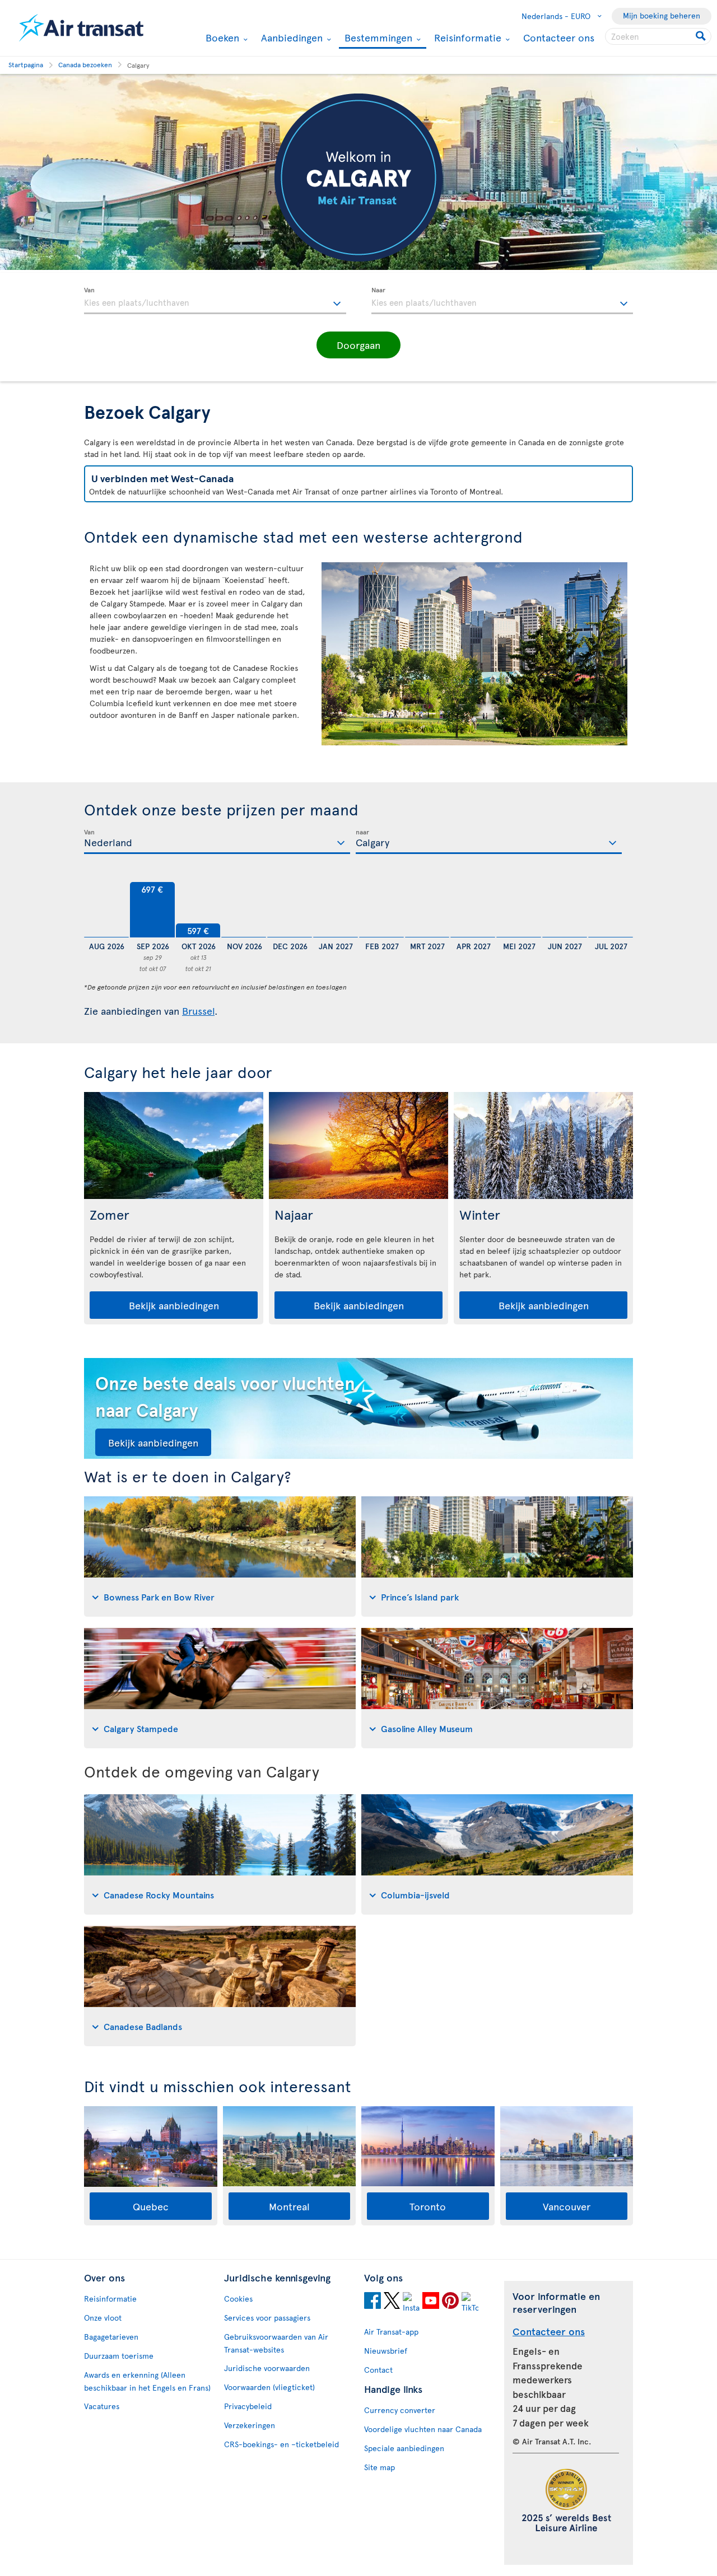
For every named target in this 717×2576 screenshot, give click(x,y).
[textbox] (215, 301)
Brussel (198, 1011)
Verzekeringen (250, 2425)
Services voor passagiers (267, 2318)
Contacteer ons (559, 37)
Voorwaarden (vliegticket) (269, 2387)
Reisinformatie (466, 38)
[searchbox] (658, 36)
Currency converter (400, 2410)
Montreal (289, 2206)
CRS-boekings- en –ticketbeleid (281, 2444)
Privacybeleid (248, 2406)
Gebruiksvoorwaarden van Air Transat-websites (276, 2343)
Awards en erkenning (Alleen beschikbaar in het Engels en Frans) (147, 2381)
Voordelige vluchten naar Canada (423, 2429)
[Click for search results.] (702, 36)
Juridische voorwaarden (267, 2368)
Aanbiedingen (290, 38)
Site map (380, 2467)
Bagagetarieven (111, 2337)
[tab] (220, 1557)
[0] (106, 910)
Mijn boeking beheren (662, 15)
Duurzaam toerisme (119, 2356)
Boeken (221, 38)
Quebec (151, 2206)
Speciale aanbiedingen (404, 2448)
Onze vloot (103, 2318)
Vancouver (567, 2206)
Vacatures (102, 2406)
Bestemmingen (377, 38)
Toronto (428, 2206)
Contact (378, 2370)
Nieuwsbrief (386, 2351)
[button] (358, 345)
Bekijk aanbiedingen (174, 1305)
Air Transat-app (391, 2332)
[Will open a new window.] (373, 2302)
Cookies (238, 2299)
